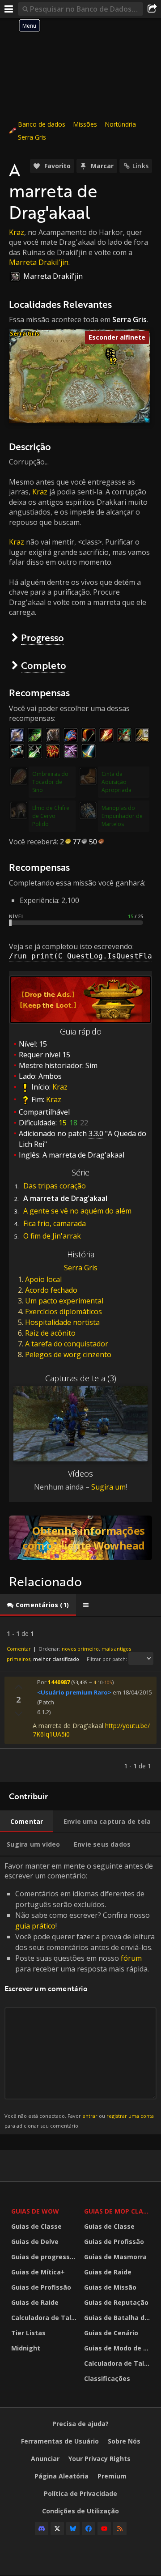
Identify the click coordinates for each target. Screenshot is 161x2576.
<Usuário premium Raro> (74, 1692)
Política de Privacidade (80, 2493)
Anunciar (45, 2459)
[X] (57, 2529)
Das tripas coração (55, 1186)
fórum (131, 1958)
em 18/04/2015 (132, 1692)
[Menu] (9, 9)
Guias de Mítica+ (38, 2272)
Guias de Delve (35, 2242)
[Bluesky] (73, 2529)
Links (140, 166)
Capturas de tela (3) (81, 1378)
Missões (85, 124)
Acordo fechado (51, 1290)
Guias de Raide (35, 2302)
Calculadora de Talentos (45, 2318)
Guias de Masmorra (115, 2257)
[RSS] (120, 2529)
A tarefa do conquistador (67, 1344)
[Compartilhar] (152, 9)
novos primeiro (80, 1649)
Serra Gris (32, 137)
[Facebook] (89, 2529)
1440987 (59, 1682)
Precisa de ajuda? (80, 2424)
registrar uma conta (130, 2116)
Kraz (17, 232)
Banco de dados (42, 124)
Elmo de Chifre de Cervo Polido (51, 816)
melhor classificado (56, 1659)
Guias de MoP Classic (118, 2211)
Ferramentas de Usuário (60, 2441)
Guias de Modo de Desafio (118, 2348)
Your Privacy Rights (100, 2459)
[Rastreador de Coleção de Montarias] (80, 1538)
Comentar (19, 1649)
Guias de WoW (35, 2211)
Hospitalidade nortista (62, 1322)
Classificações (107, 2378)
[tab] (38, 1605)
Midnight (26, 2348)
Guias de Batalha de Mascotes (118, 2318)
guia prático (35, 1926)
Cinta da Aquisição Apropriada (117, 782)
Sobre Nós (124, 2441)
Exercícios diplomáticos (64, 1311)
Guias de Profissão (41, 2287)
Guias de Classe (36, 2226)
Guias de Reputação (116, 2302)
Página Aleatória (61, 2476)
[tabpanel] (80, 1699)
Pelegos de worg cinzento (68, 1354)
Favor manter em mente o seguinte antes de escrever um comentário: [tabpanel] (80, 1995)
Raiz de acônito (50, 1333)
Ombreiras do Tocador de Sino (50, 782)
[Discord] (42, 2529)
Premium (112, 2476)
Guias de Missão (110, 2287)
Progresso (42, 637)
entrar (90, 2116)
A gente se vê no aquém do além (77, 1211)
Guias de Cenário (111, 2333)
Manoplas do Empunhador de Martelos (122, 816)
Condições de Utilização (80, 2511)
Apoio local (43, 1279)
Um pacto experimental (64, 1301)
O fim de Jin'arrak (52, 1236)
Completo (44, 665)
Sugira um (108, 1487)
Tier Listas (28, 2333)
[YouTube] (104, 2529)
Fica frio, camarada (55, 1223)
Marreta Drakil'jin (39, 262)
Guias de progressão (44, 2257)
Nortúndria (120, 124)
